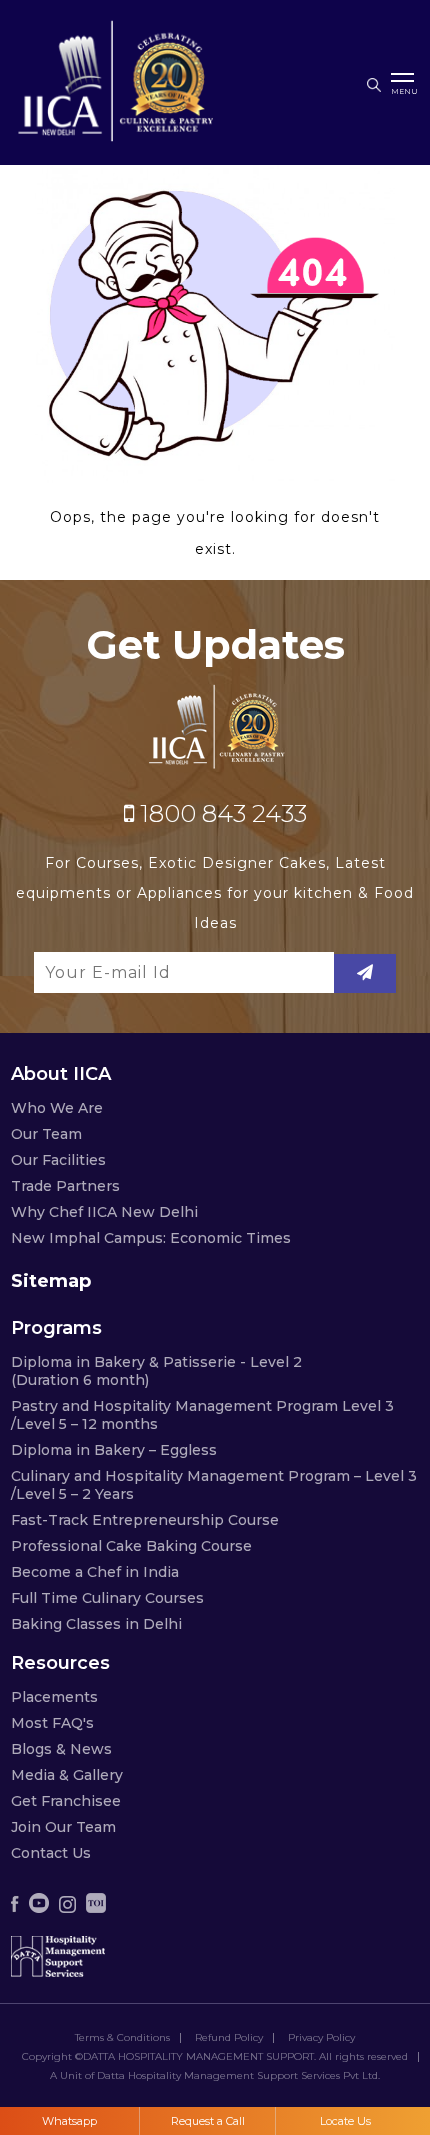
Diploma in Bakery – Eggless (114, 1450)
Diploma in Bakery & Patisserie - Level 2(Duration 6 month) (156, 1371)
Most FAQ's (52, 1723)
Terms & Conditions (122, 2038)
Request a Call (208, 2121)
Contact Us (51, 1853)
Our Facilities (58, 1160)
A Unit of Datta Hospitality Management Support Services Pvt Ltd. (215, 2076)
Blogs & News (61, 1749)
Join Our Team (63, 1827)
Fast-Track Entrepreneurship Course (145, 1520)
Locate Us (345, 2121)
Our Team (46, 1134)
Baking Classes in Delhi (96, 1624)
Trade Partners (65, 1186)
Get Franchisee (66, 1801)
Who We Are (57, 1108)
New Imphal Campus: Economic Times (151, 1238)
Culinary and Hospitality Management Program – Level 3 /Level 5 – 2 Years (214, 1485)
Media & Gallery (67, 1775)
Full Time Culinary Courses (107, 1598)
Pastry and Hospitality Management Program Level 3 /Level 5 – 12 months (202, 1415)
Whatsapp (69, 2121)
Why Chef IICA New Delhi (104, 1212)
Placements (54, 1697)
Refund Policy (229, 2038)
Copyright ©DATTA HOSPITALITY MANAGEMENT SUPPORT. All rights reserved (215, 2057)
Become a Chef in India (95, 1572)
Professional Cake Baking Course (131, 1546)
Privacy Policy (321, 2038)
